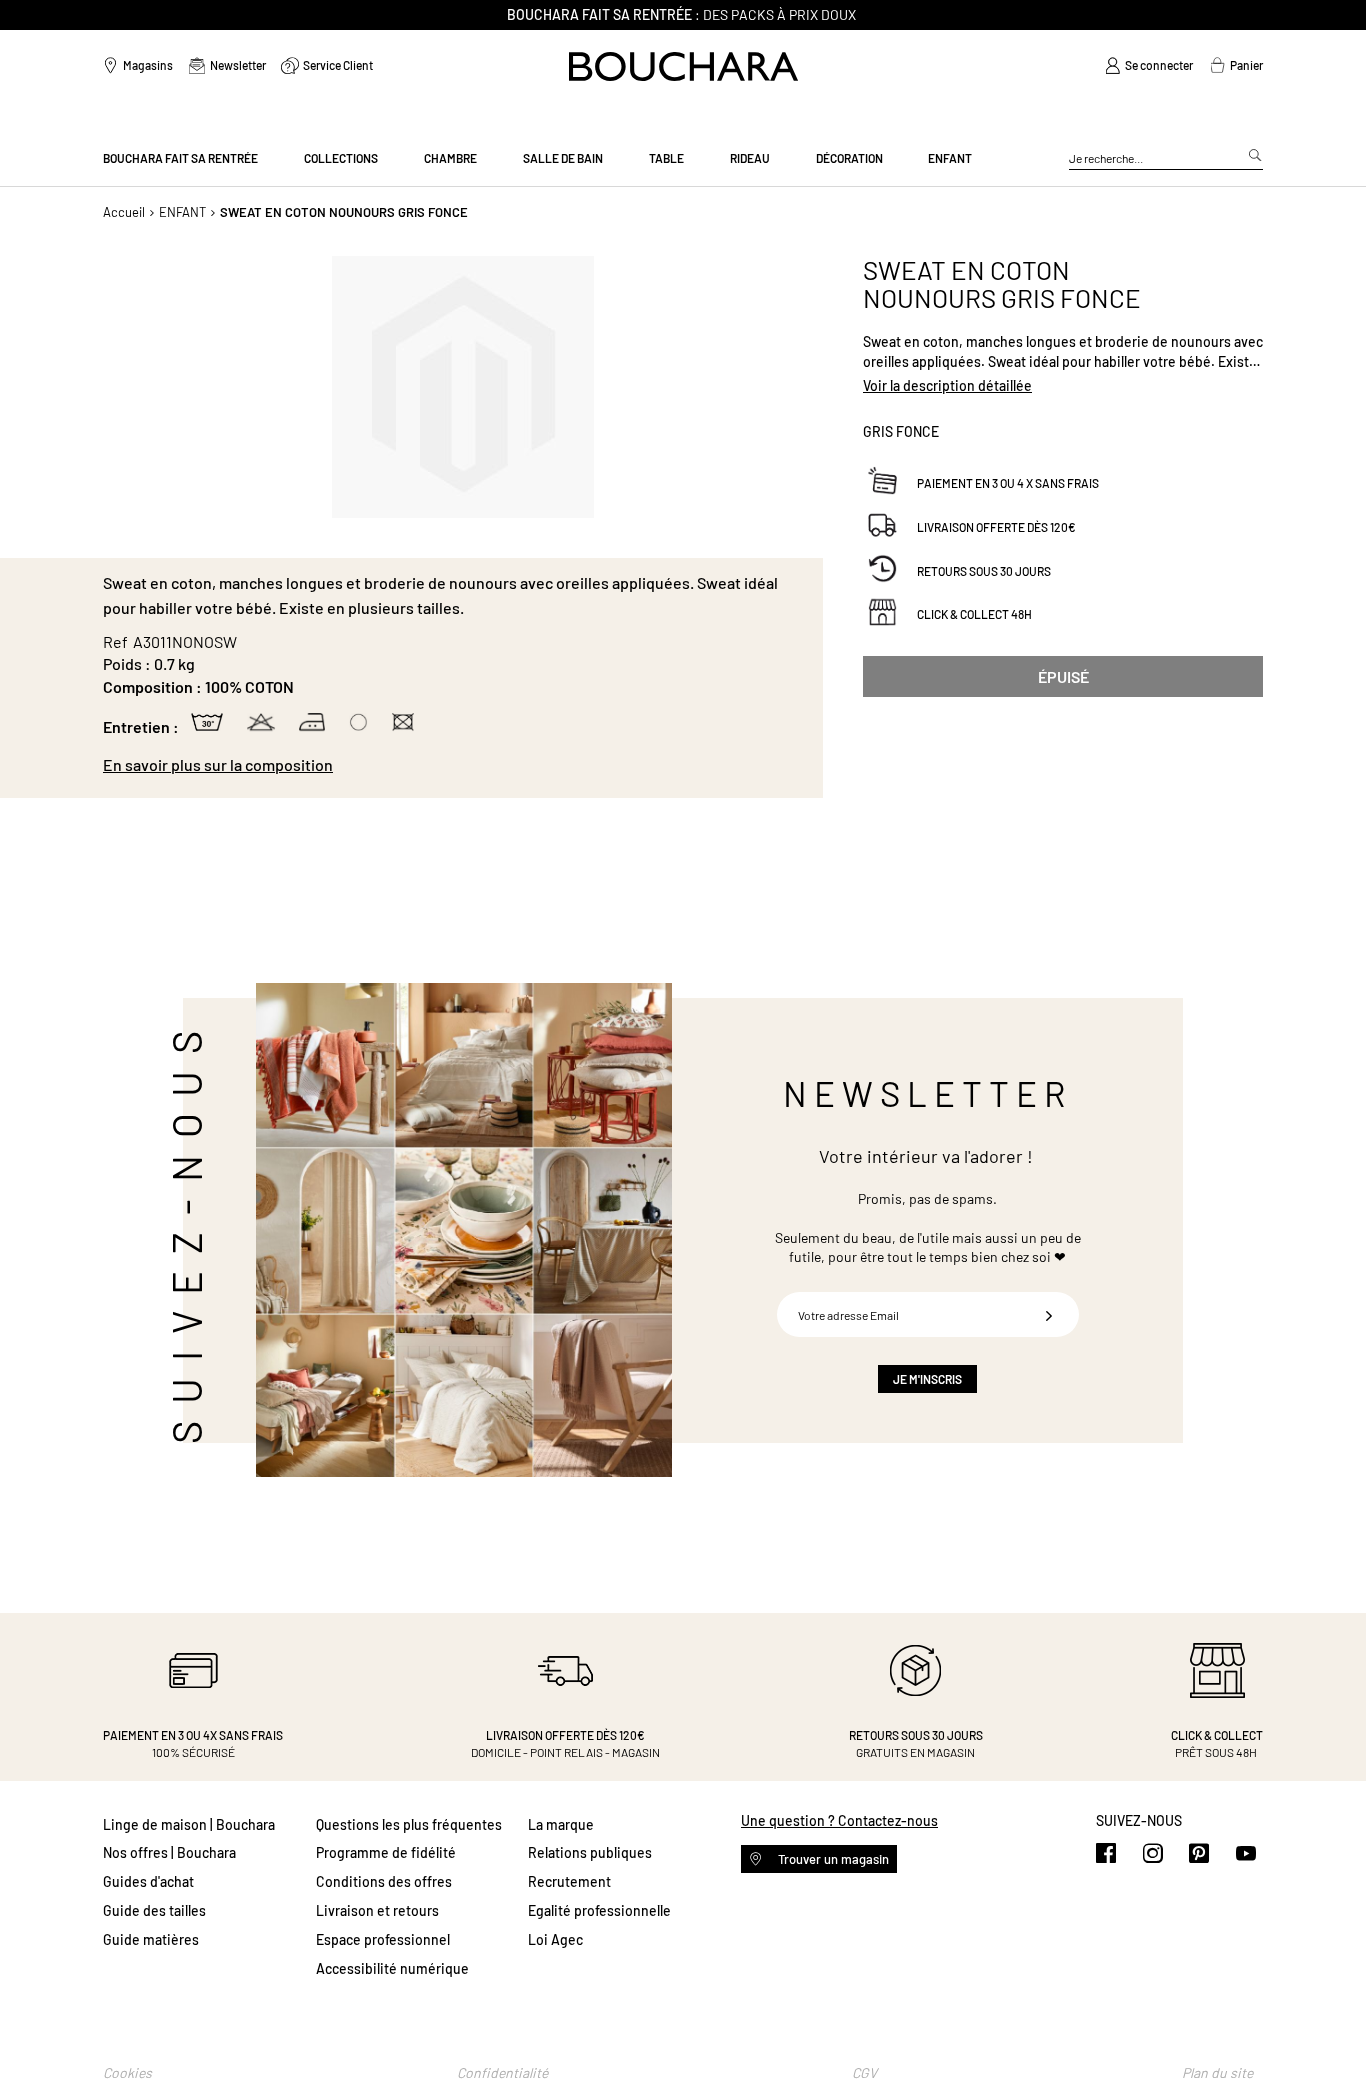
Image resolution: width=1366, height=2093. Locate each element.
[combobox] (1166, 159)
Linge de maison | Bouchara (189, 1824)
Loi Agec (555, 1939)
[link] (1149, 66)
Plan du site (1217, 2072)
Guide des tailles (154, 1910)
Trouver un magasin (832, 1859)
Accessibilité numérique (392, 1968)
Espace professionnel (383, 1939)
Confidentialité (502, 2072)
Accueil (124, 212)
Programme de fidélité (386, 1852)
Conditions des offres (384, 1881)
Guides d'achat (148, 1881)
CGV (864, 2072)
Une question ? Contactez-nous (839, 1820)
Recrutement (569, 1881)
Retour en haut (1331, 2038)
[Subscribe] (1049, 1314)
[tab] (453, 765)
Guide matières (151, 1939)
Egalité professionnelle (599, 1910)
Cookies (127, 2072)
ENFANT (182, 212)
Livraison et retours (377, 1910)
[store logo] (683, 66)
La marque (561, 1824)
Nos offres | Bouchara (169, 1852)
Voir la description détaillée (947, 385)
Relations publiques (590, 1852)
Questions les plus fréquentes (409, 1824)
